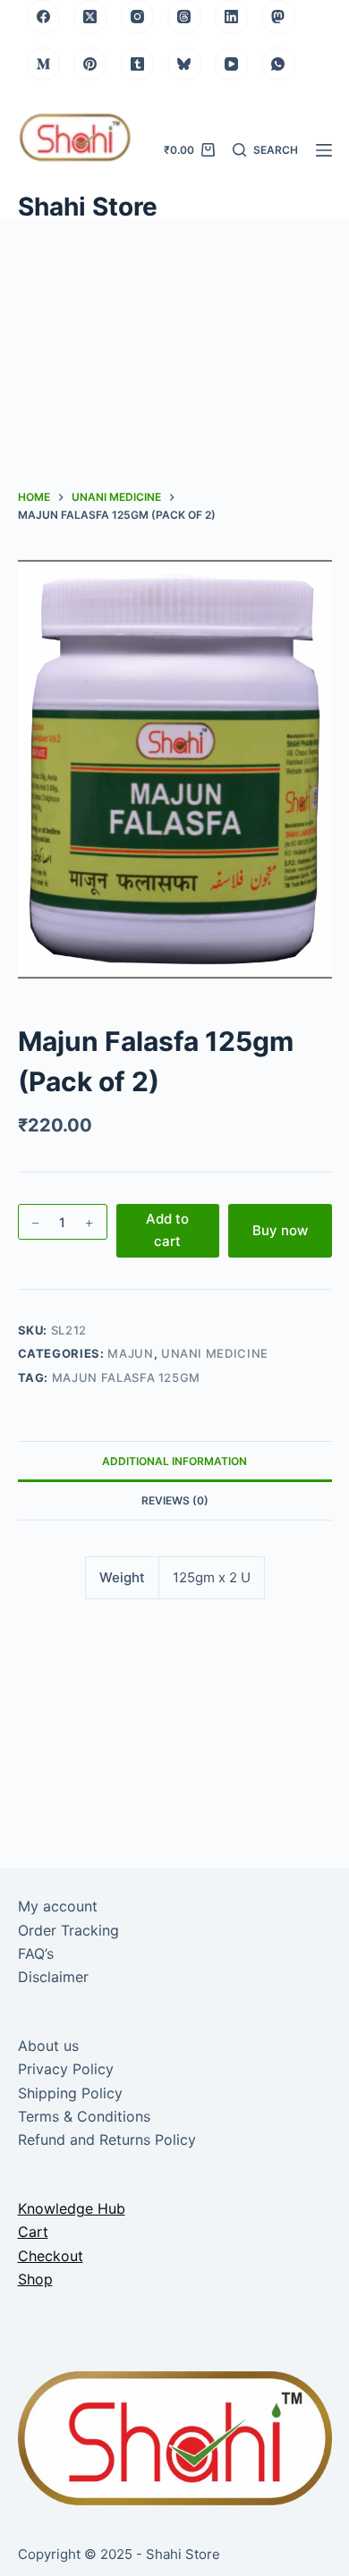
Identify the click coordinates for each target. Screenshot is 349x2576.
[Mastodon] (278, 17)
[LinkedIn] (232, 17)
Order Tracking (68, 1930)
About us (48, 2046)
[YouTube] (232, 64)
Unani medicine (215, 1353)
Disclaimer (53, 1977)
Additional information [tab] (174, 1461)
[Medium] (44, 64)
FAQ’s (36, 1953)
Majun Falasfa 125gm (126, 1377)
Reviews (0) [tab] (175, 1500)
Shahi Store (88, 207)
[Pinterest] (90, 64)
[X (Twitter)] (90, 17)
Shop (35, 2279)
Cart (33, 2232)
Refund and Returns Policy (107, 2140)
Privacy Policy (66, 2069)
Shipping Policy (70, 2093)
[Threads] (184, 17)
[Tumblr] (138, 64)
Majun (130, 1353)
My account (58, 1906)
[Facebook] (44, 17)
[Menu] (324, 150)
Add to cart (167, 1230)
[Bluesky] (184, 64)
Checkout (51, 2256)
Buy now (280, 1230)
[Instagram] (138, 17)
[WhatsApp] (278, 64)
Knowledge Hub (72, 2208)
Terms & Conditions (84, 2116)
